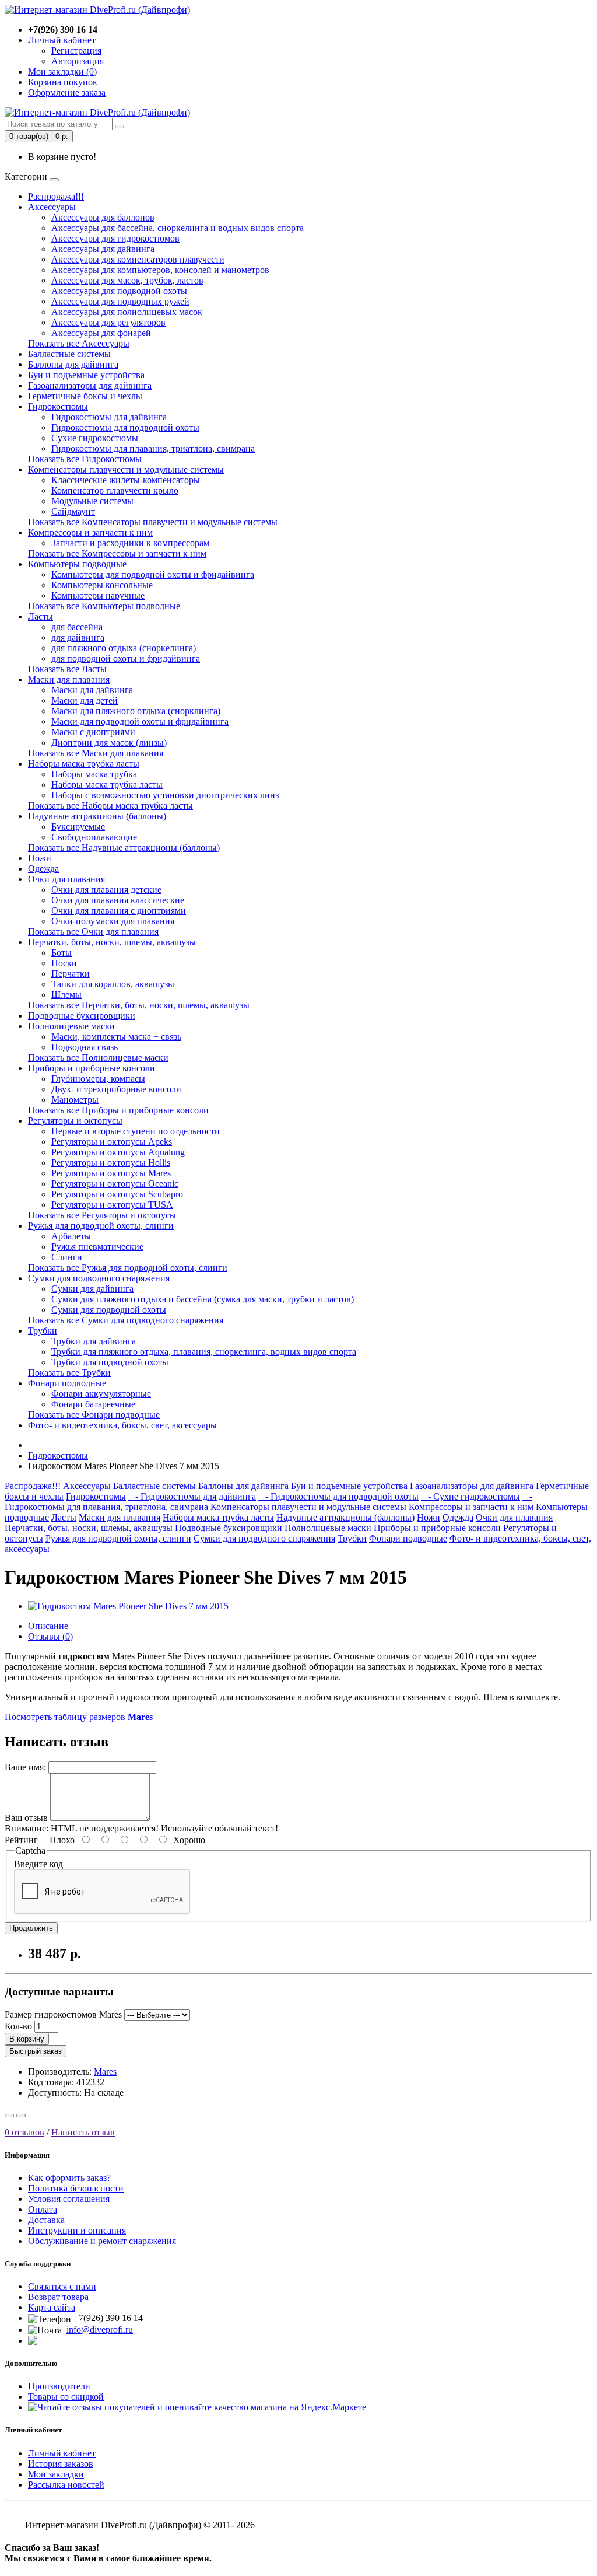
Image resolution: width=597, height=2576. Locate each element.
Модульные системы (92, 501)
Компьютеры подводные (77, 564)
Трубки (43, 1331)
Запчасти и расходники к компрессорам (130, 543)
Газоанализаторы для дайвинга (90, 385)
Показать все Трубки (69, 1373)
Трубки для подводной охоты (110, 1362)
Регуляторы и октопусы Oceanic (115, 1184)
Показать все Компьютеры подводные (104, 606)
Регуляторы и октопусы (75, 1121)
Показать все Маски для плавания (96, 753)
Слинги (67, 1257)
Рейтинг (21, 1840)
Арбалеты (71, 1236)
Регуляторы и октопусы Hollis (111, 1163)
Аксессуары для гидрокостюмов (115, 238)
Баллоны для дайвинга (73, 364)
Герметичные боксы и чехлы (85, 396)
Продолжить (31, 1928)
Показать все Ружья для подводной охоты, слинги (128, 1268)
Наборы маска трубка (94, 774)
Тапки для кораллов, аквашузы (113, 984)
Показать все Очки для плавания (93, 932)
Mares (105, 2072)
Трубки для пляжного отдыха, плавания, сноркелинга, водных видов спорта (204, 1352)
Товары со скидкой (66, 2397)
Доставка (46, 2220)
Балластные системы (69, 354)
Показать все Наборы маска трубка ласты (110, 805)
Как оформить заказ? (69, 2178)
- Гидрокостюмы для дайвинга (192, 1496)
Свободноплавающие (94, 837)
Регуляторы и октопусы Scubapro (117, 1194)
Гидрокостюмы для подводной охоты (125, 427)
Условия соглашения (69, 2199)
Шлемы (66, 995)
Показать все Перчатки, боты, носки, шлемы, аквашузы (139, 1005)
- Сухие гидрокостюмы (470, 1496)
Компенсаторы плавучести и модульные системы (126, 469)
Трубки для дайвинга (94, 1341)
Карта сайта (52, 2307)
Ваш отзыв (26, 1818)
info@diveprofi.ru (100, 2329)
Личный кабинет (62, 2453)
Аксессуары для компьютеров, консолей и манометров (160, 270)
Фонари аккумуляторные (101, 1394)
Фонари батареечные (93, 1404)
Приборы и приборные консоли (92, 1068)
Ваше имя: (25, 1767)
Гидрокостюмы (58, 406)
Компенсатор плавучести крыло (115, 490)
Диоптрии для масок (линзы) (109, 742)
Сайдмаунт (73, 511)
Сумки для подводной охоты (109, 1310)
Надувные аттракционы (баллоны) (97, 816)
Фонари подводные (67, 1383)
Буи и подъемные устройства (86, 375)
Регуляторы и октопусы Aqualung (118, 1152)
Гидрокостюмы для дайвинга (109, 417)
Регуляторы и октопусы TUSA (112, 1205)
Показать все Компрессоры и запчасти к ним (117, 553)
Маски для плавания (69, 679)
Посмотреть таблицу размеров (79, 1717)
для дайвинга (78, 637)
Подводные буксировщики (82, 1016)
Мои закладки (56, 2474)
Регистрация (76, 50)
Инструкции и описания (77, 2230)
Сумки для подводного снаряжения (99, 1278)
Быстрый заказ (36, 2051)
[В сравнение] (21, 2116)
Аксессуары (52, 207)
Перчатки (71, 974)
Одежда (43, 868)
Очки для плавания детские (106, 889)
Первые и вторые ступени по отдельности (136, 1131)
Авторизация (78, 61)
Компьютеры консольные (102, 585)
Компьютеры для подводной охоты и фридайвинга (153, 574)
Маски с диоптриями (93, 732)
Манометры (75, 1100)
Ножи (40, 858)
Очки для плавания (66, 879)
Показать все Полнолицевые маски (98, 1058)
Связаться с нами (62, 2286)
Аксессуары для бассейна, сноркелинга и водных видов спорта (178, 228)
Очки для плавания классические (118, 900)
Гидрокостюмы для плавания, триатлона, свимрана (153, 448)
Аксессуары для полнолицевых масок (127, 312)
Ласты (41, 616)
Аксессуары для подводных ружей (120, 301)
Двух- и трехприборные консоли (116, 1089)
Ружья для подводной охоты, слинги (101, 1226)
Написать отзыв (83, 2132)
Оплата (43, 2209)
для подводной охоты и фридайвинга (126, 658)
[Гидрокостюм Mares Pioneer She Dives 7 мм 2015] (128, 1606)
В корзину (27, 2039)
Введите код (38, 1864)
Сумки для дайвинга (92, 1289)
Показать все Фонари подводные (94, 1415)
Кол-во (18, 2026)
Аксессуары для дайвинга (103, 249)
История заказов (61, 2464)
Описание (48, 1626)
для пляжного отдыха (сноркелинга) (124, 648)
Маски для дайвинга (92, 690)
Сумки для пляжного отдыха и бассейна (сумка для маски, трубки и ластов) (203, 1299)
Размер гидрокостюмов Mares (63, 2014)
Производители (59, 2386)
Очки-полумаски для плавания (113, 921)
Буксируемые (78, 826)
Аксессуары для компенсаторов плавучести (138, 259)
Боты (62, 953)
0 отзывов (24, 2132)
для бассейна (77, 627)
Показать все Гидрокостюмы (85, 459)
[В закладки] (9, 2116)
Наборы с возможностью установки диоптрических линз (165, 795)
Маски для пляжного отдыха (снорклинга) (136, 711)
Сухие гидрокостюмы (95, 438)
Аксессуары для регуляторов (108, 322)
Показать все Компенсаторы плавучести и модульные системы (153, 522)
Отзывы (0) (50, 1636)
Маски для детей (85, 700)
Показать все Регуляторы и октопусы (102, 1215)
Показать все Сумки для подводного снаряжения (126, 1320)
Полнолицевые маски (71, 1026)
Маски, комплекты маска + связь (116, 1037)
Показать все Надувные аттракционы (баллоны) (124, 847)
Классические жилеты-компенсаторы (126, 480)
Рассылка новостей (66, 2485)
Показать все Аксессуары (79, 343)
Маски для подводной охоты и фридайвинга (140, 721)
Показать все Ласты (67, 669)
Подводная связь (85, 1047)
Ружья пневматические (97, 1247)
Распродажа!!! (56, 196)
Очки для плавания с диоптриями (119, 910)
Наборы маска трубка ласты (84, 763)
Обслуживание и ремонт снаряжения (102, 2241)
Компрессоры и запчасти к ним (90, 532)
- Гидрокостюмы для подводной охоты (338, 1496)
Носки (64, 963)
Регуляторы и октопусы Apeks (112, 1142)
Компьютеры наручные (98, 595)
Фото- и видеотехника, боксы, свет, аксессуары (122, 1425)
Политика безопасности (76, 2188)
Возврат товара (58, 2297)
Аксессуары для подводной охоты (119, 291)
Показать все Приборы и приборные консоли (118, 1110)
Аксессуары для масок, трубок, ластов (127, 280)
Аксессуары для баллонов (103, 217)
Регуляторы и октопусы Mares (111, 1173)
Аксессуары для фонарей (101, 333)
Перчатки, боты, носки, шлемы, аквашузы (112, 942)
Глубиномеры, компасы (98, 1079)
